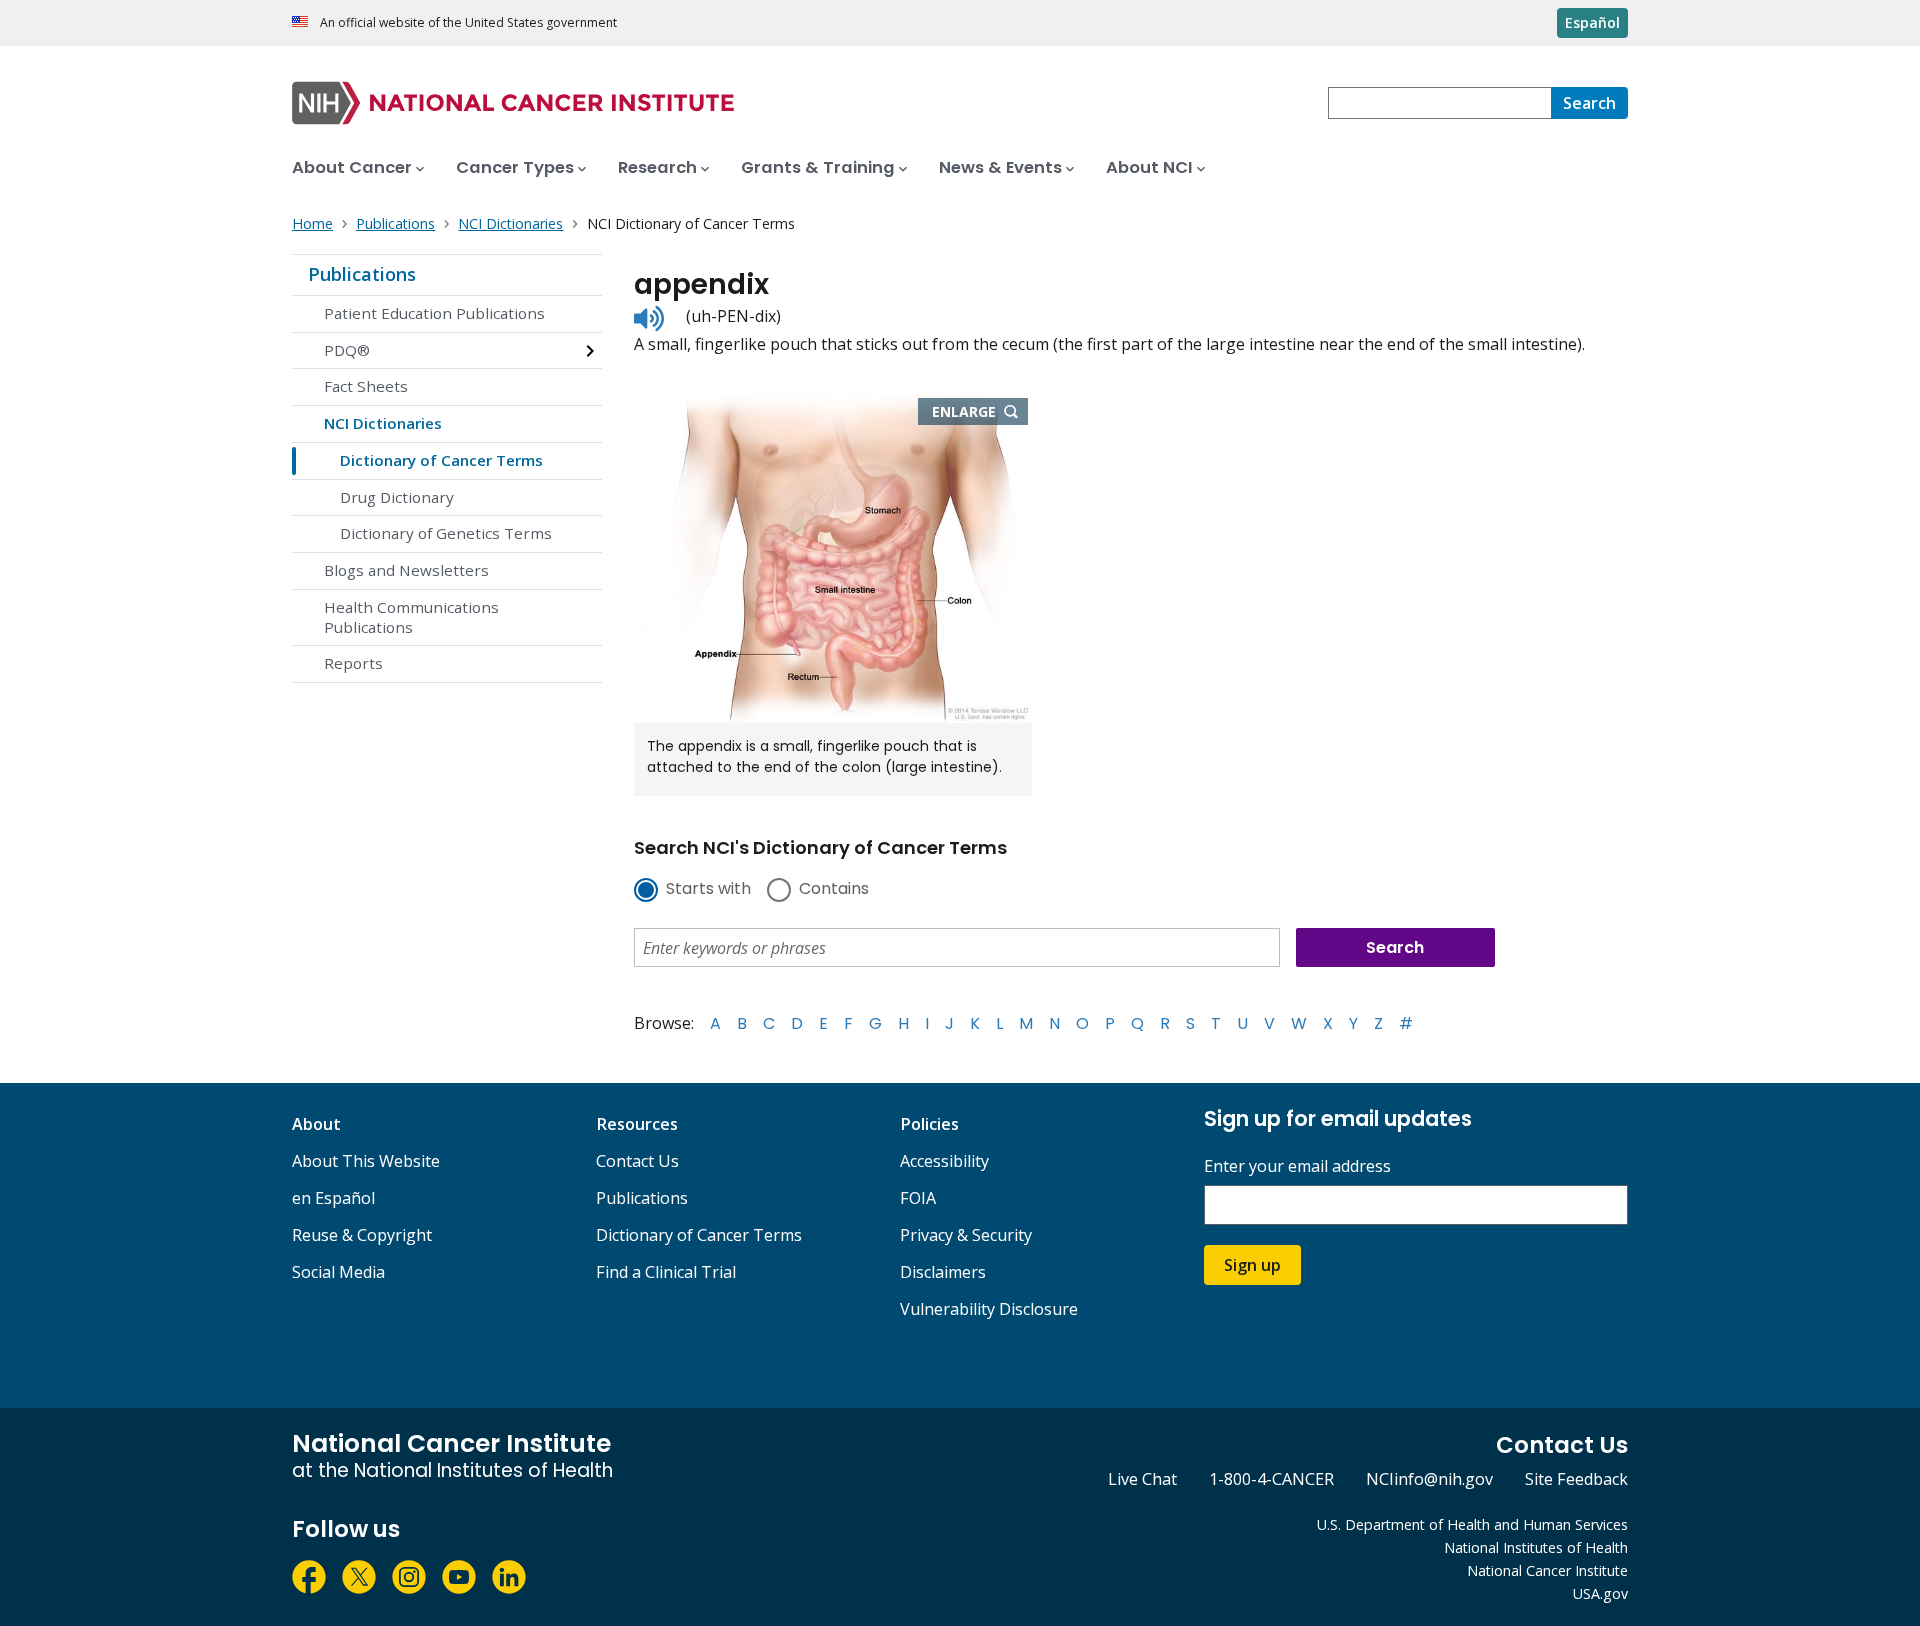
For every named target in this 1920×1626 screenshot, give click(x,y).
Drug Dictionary (397, 497)
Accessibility (944, 1161)
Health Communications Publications (411, 617)
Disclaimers (943, 1272)
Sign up (1252, 1265)
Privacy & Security (966, 1235)
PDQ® (347, 350)
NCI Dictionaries (383, 423)
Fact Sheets (366, 386)
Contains (834, 890)
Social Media (338, 1272)
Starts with (708, 890)
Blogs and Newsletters (406, 570)
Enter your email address (1297, 1166)
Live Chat (1142, 1479)
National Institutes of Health (1536, 1547)
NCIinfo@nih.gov (1429, 1479)
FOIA (918, 1198)
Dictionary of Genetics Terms (446, 533)
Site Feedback (1576, 1479)
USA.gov (1600, 1593)
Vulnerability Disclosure (989, 1309)
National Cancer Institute (1547, 1570)
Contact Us (637, 1161)
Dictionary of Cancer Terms (441, 460)
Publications (362, 274)
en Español (333, 1198)
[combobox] (1439, 103)
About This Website (366, 1161)
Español (1592, 22)
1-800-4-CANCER (1271, 1479)
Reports (353, 663)
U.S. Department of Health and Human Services (1472, 1524)
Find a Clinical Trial (666, 1272)
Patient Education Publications (434, 313)
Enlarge (980, 413)
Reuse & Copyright (362, 1235)
